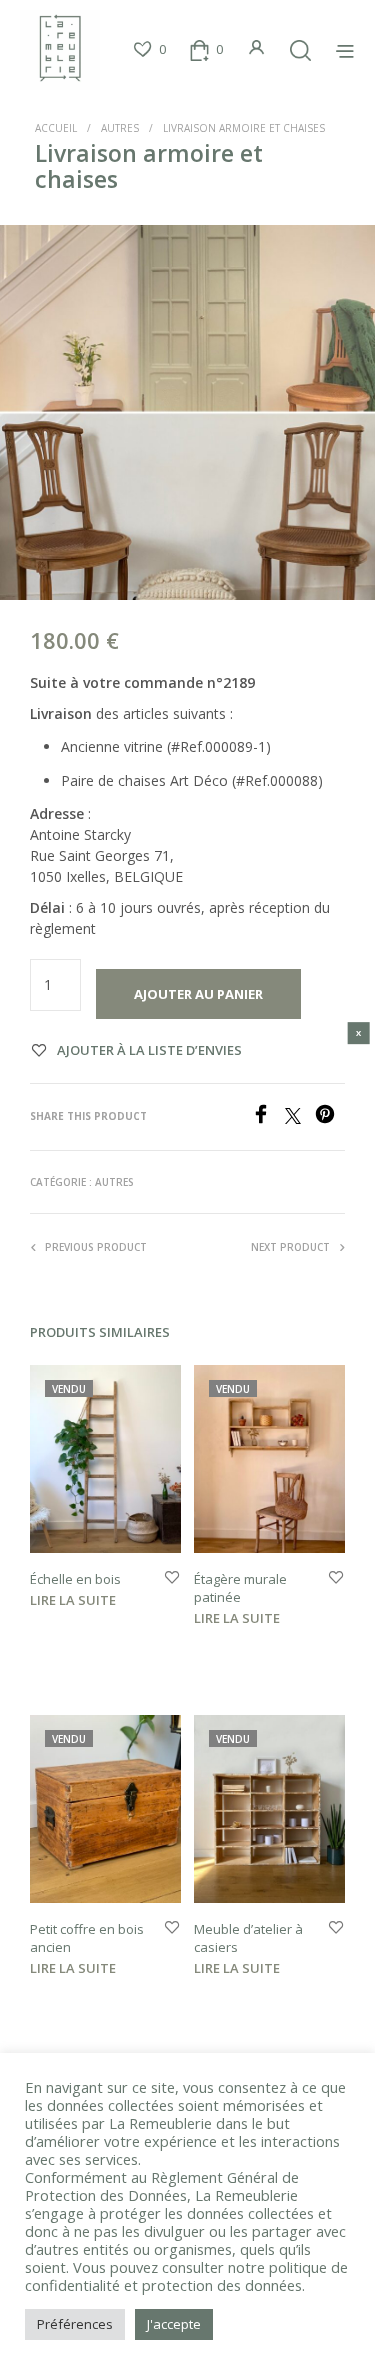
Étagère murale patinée (240, 1588)
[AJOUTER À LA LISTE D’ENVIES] (172, 1578)
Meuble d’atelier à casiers (248, 1938)
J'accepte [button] (174, 2324)
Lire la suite (73, 1600)
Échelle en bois (75, 1579)
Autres (120, 128)
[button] (149, 50)
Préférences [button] (75, 2324)
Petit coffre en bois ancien (87, 1938)
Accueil (56, 128)
